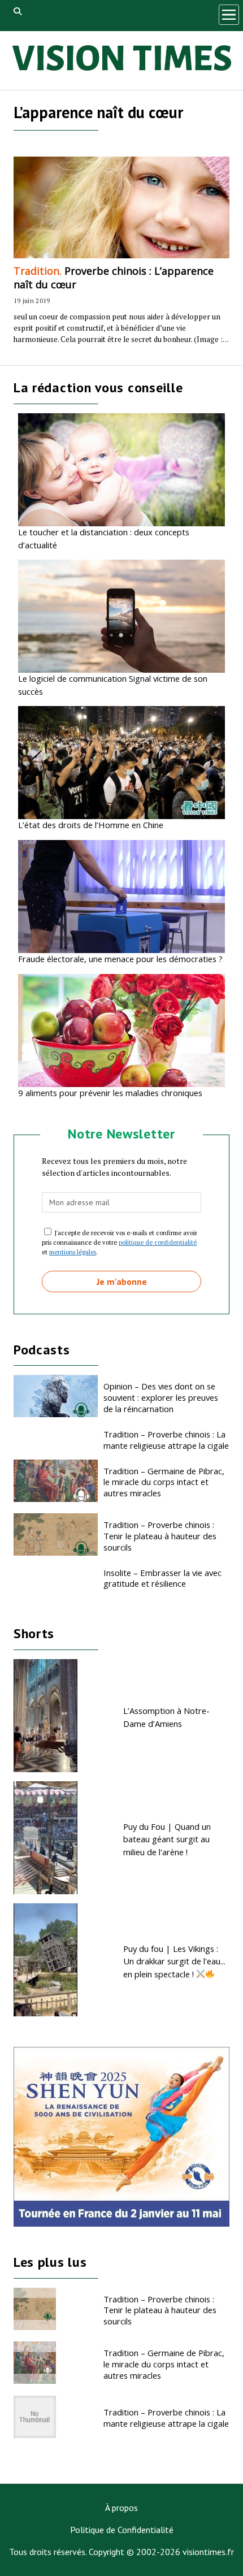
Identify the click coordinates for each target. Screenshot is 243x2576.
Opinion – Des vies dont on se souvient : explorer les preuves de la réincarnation (161, 1397)
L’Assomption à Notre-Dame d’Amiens (166, 1717)
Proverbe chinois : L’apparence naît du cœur (114, 278)
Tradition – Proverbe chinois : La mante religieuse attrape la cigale (166, 1440)
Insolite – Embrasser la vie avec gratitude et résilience (162, 1578)
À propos (121, 2508)
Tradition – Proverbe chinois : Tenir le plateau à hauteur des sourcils (160, 1536)
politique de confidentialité (158, 1242)
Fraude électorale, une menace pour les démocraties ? (120, 959)
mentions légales (73, 1252)
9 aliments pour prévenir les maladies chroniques (110, 1093)
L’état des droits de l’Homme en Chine (91, 825)
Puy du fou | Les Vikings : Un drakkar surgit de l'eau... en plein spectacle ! (174, 1961)
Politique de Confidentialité (122, 2530)
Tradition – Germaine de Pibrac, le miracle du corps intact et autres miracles (164, 1482)
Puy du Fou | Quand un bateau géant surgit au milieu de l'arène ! (167, 1839)
